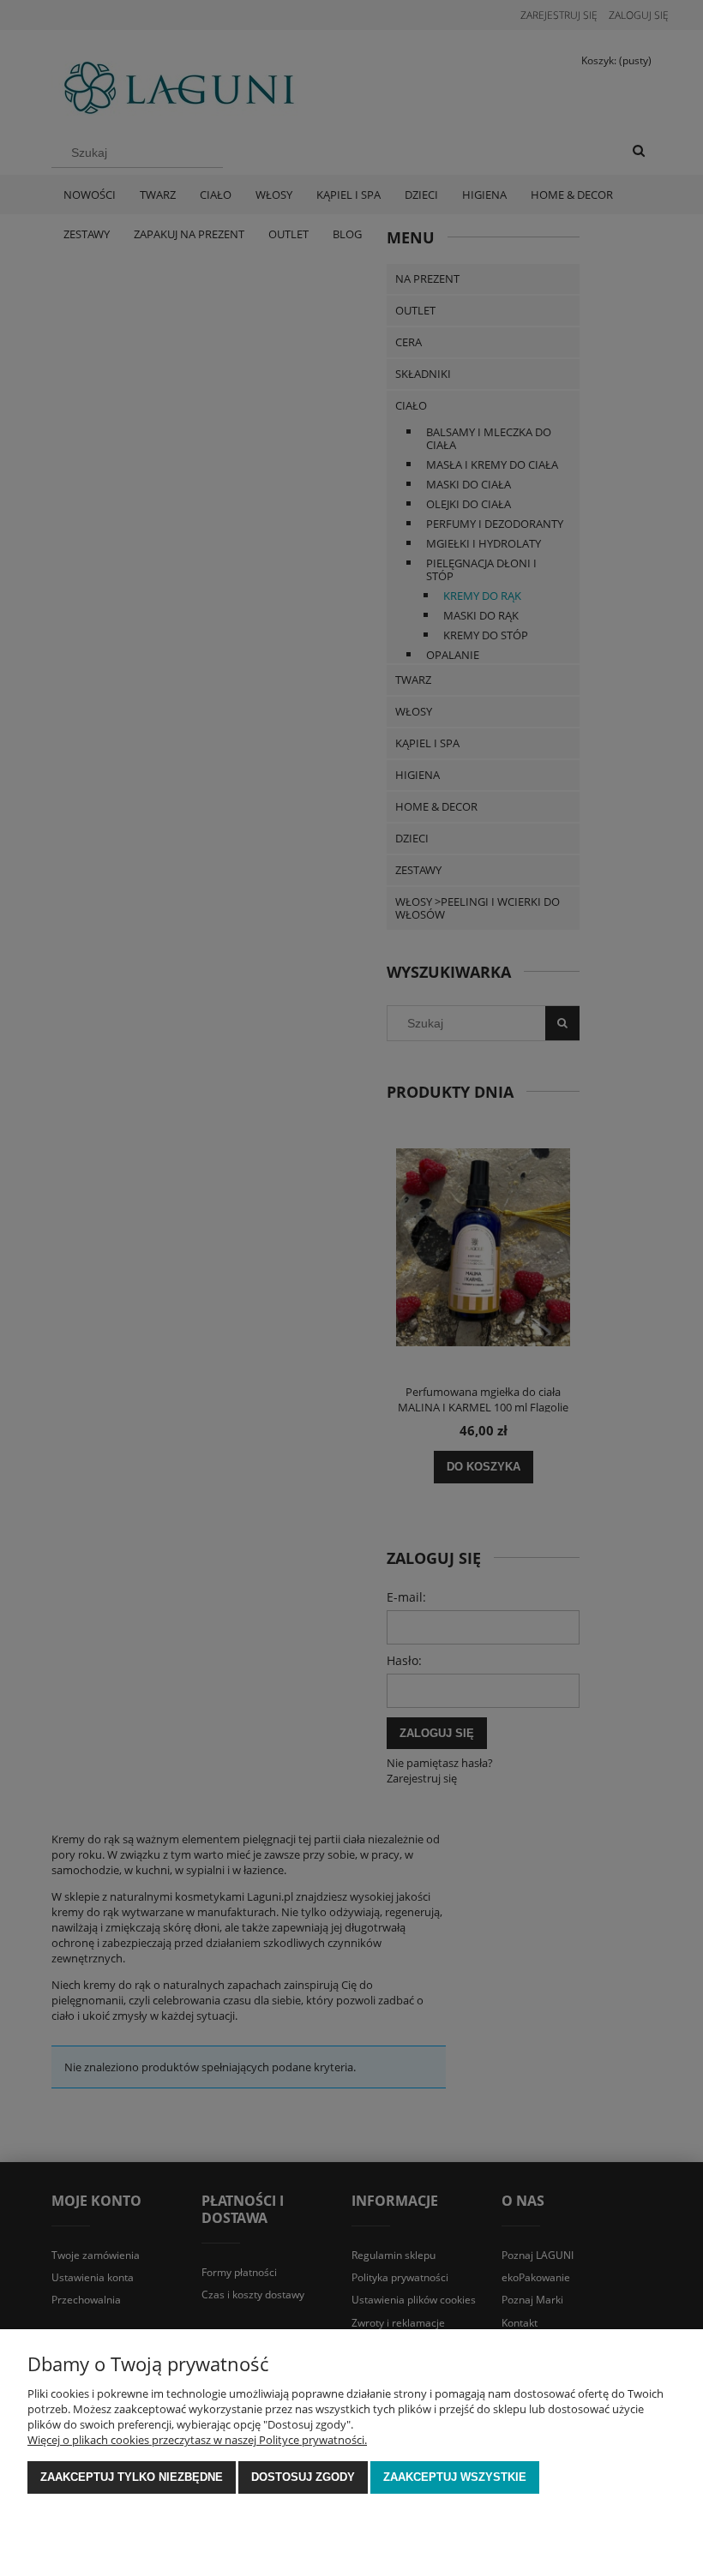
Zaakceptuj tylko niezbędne (132, 2477)
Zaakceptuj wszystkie (455, 2477)
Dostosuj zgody (303, 2477)
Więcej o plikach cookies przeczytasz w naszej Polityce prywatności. (197, 2440)
